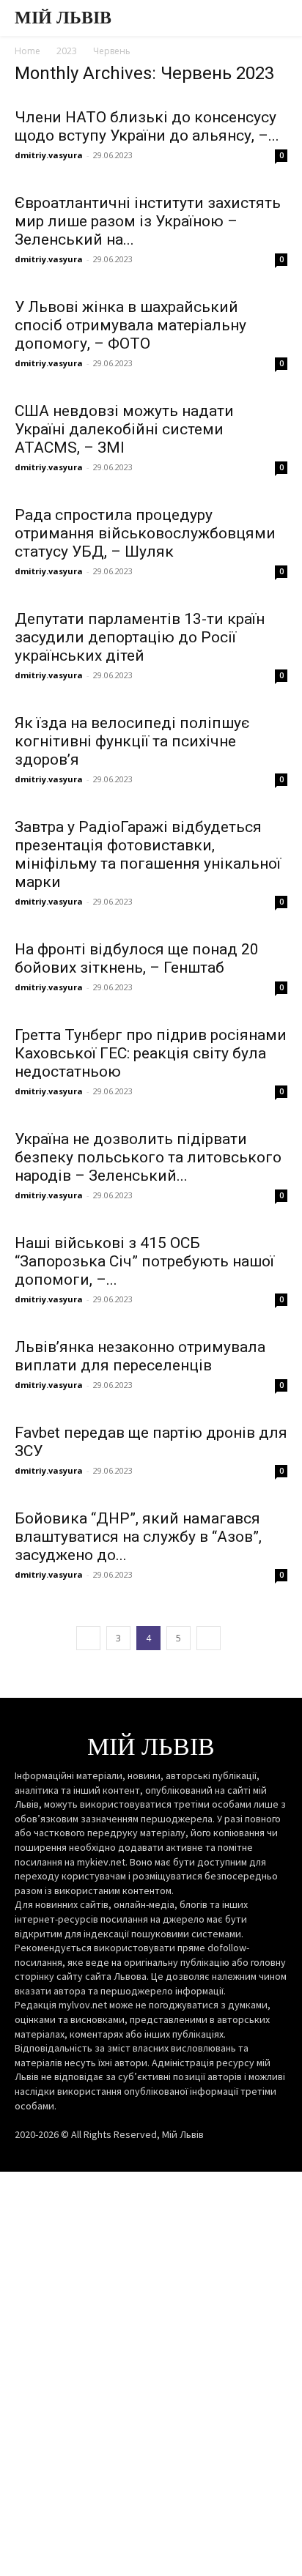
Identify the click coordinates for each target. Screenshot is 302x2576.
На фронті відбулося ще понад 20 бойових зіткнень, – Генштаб (137, 958)
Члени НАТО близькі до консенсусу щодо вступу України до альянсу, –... (147, 126)
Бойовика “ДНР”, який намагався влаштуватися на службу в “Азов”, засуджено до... (138, 1537)
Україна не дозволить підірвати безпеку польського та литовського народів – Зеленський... (148, 1157)
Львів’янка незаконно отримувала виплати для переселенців (140, 1356)
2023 (67, 51)
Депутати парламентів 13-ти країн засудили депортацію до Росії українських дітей (140, 637)
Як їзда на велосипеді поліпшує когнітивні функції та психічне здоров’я (132, 741)
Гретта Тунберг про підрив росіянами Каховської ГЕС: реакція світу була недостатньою (151, 1053)
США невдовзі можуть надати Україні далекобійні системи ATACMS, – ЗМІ (124, 429)
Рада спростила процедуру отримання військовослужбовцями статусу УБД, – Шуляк (145, 533)
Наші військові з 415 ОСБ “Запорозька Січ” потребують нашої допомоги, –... (144, 1261)
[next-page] (209, 1638)
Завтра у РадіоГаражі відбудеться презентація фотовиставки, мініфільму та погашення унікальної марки (148, 854)
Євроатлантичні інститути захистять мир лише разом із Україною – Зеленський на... (148, 221)
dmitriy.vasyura (49, 155)
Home (27, 51)
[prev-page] (88, 1638)
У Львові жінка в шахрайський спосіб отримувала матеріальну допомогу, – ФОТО (130, 325)
